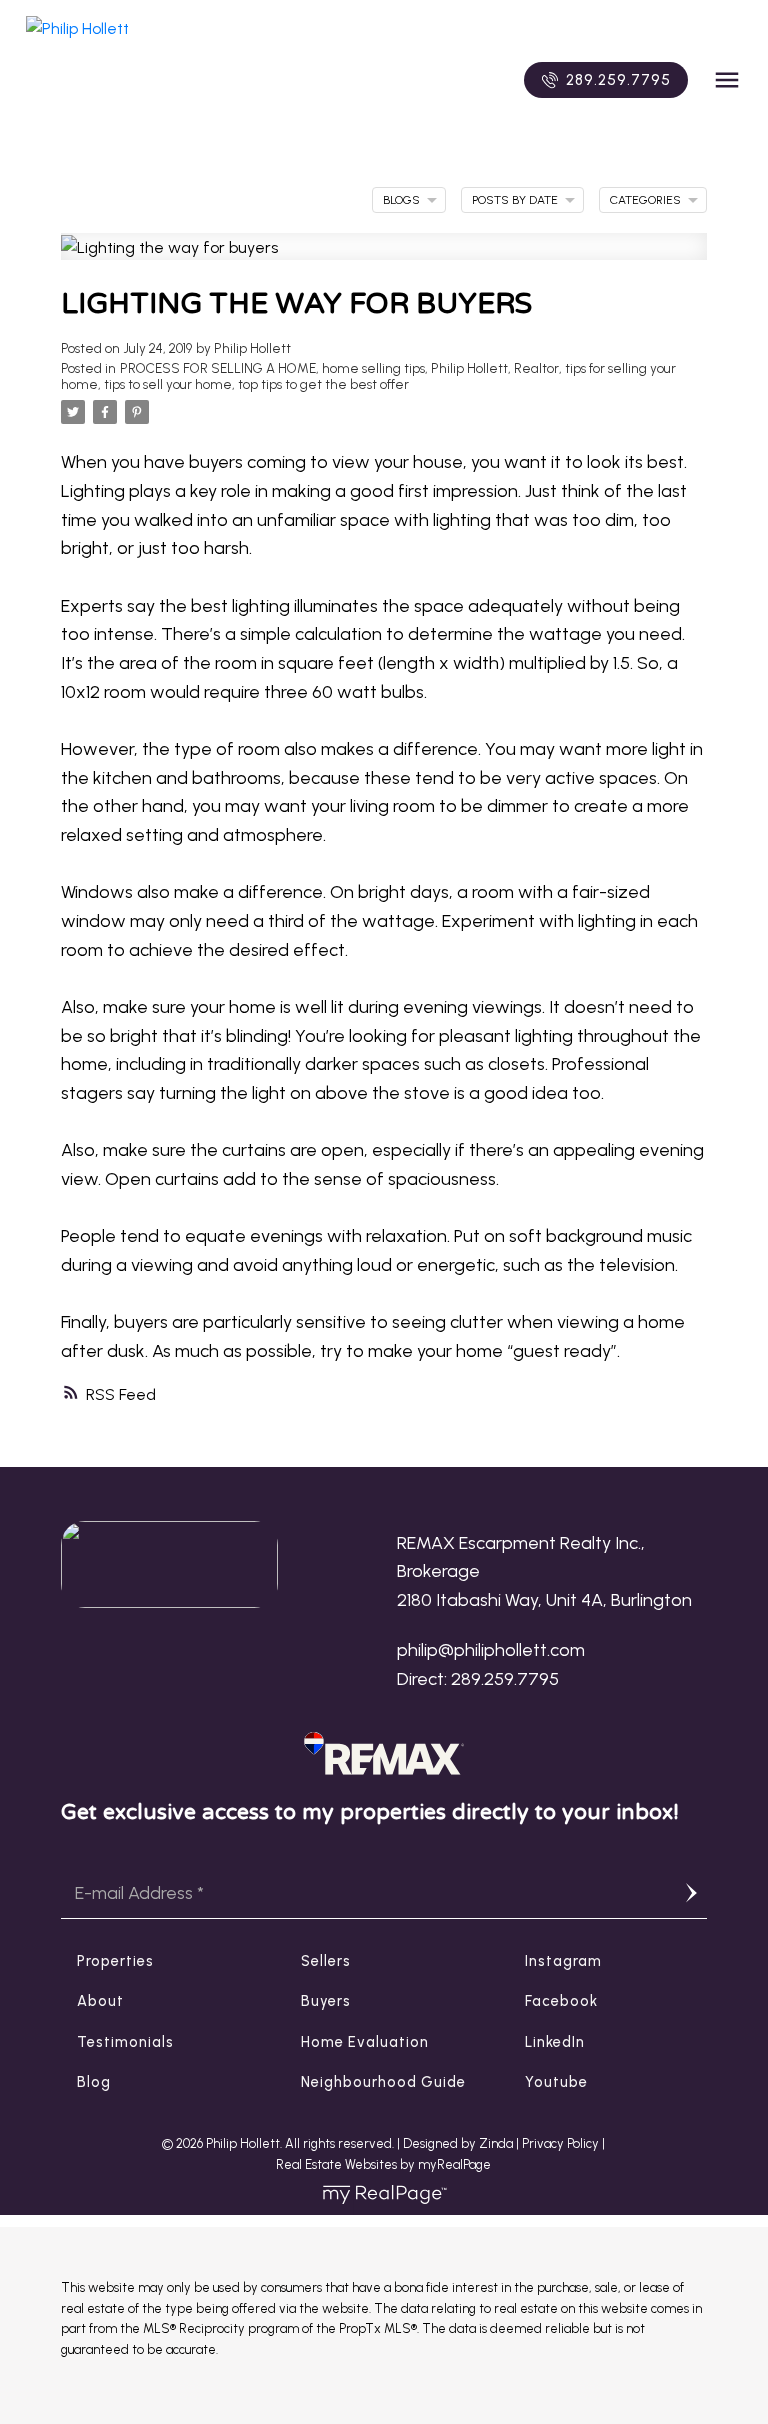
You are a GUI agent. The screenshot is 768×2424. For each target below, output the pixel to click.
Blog (94, 2082)
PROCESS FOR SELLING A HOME (218, 368)
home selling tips (373, 368)
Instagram (563, 1961)
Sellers (326, 1961)
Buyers (326, 2001)
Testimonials (125, 2042)
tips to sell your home (168, 384)
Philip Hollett (469, 368)
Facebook (561, 2001)
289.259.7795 (618, 80)
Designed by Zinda (459, 2143)
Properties (115, 1961)
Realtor (536, 368)
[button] (606, 80)
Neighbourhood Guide (383, 2082)
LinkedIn (555, 2042)
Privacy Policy (560, 2143)
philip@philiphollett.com (491, 1649)
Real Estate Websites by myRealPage (383, 2164)
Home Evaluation (365, 2042)
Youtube (556, 2082)
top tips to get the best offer (323, 384)
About (100, 2001)
